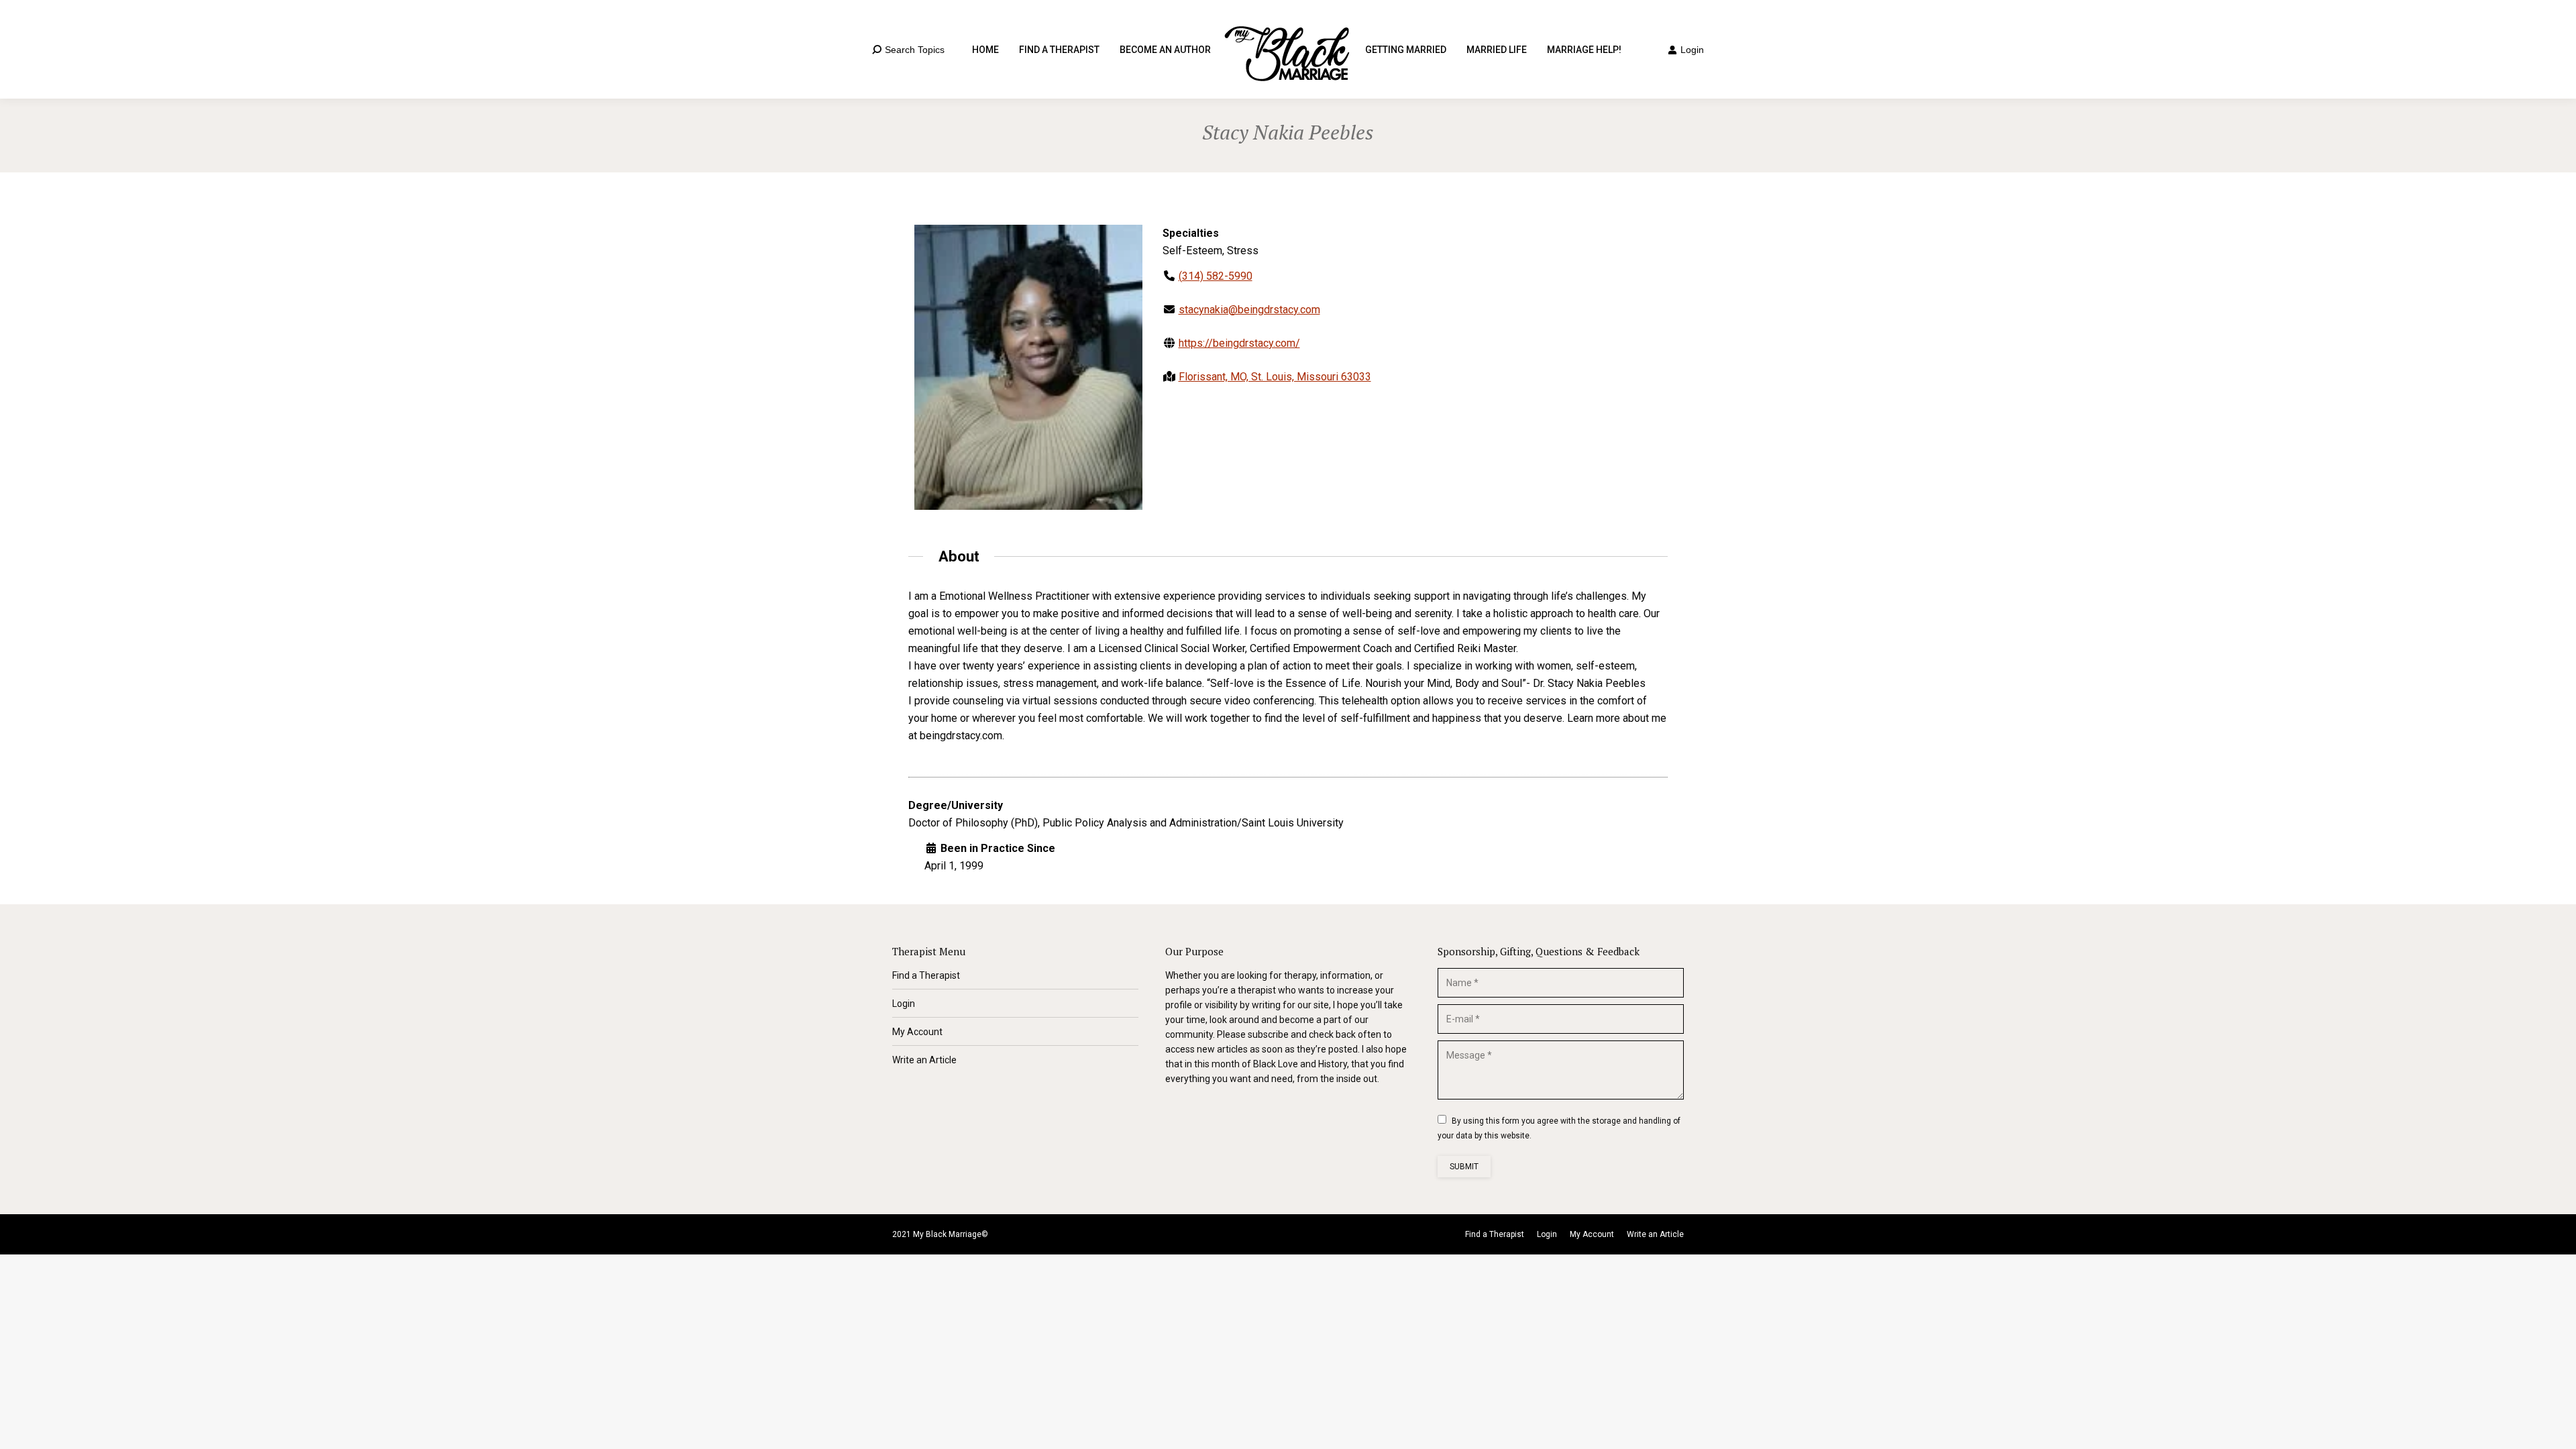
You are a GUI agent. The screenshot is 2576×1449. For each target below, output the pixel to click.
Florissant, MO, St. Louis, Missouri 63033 (1275, 377)
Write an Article (924, 1060)
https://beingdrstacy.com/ (1239, 343)
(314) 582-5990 (1216, 276)
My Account (917, 1032)
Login (1692, 50)
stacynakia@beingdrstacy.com (1249, 310)
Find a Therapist (926, 975)
